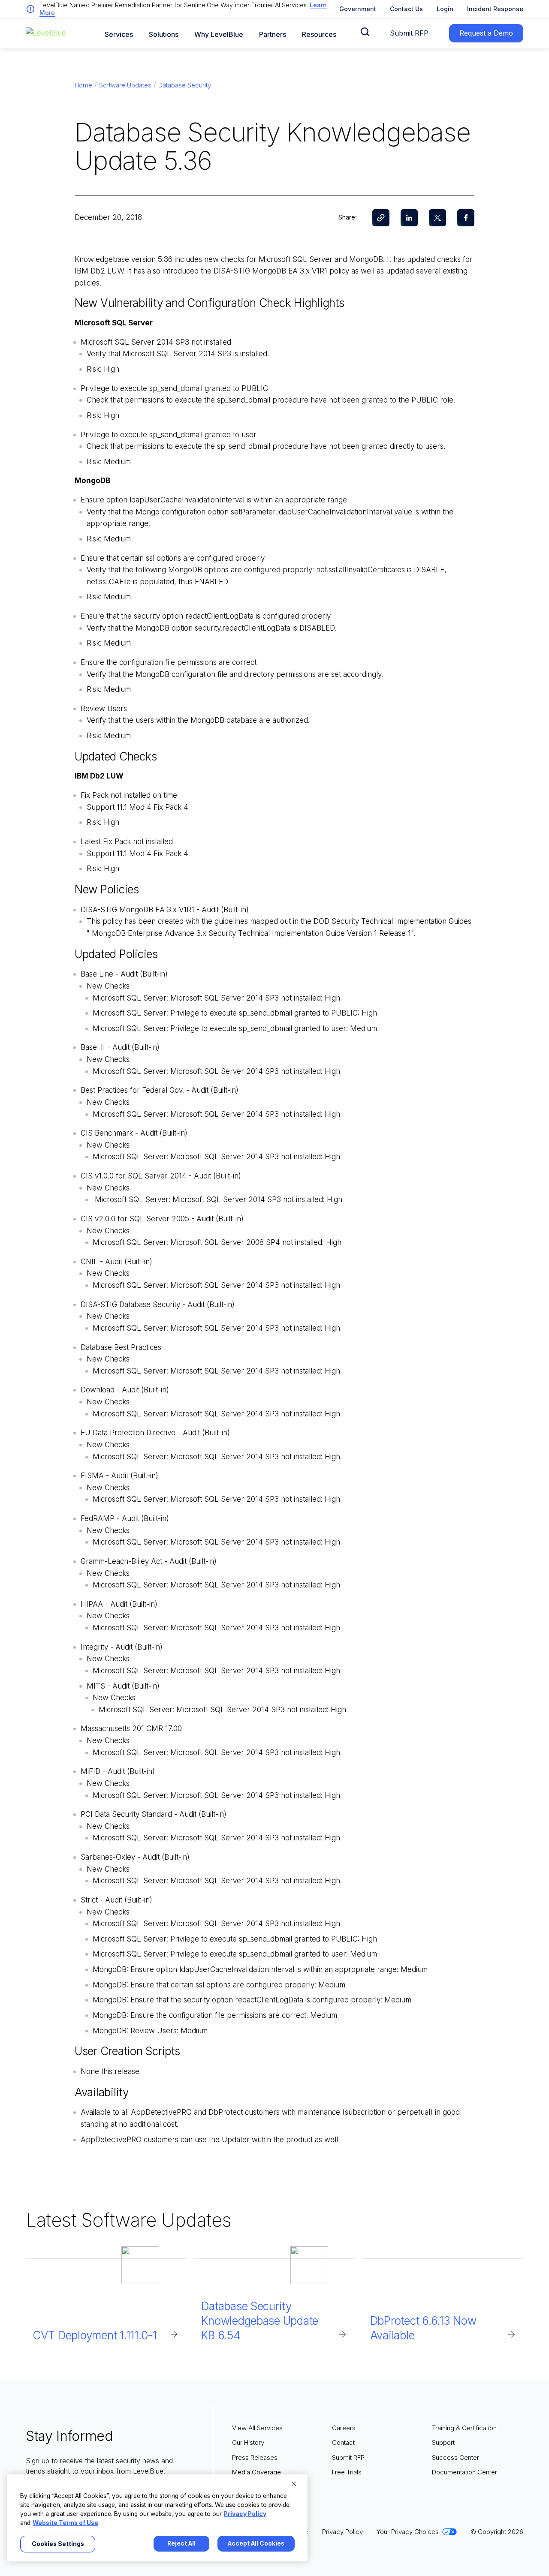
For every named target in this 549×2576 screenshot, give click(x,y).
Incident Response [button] (495, 9)
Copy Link (381, 218)
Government (358, 9)
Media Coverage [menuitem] (256, 2472)
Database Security (185, 85)
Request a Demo (486, 33)
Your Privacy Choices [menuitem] (408, 2532)
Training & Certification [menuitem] (464, 2428)
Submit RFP (409, 33)
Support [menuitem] (443, 2442)
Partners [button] (273, 35)
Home (83, 85)
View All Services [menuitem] (257, 2428)
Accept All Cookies (256, 2543)
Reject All (181, 2543)
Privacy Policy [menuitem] (342, 2532)
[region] (157, 2518)
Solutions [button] (164, 35)
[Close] (294, 2484)
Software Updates (125, 85)
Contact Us (406, 9)
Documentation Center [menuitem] (465, 2472)
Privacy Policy (245, 2514)
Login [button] (445, 9)
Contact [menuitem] (343, 2442)
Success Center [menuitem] (455, 2457)
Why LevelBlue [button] (219, 35)
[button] (365, 32)
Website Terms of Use (65, 2523)
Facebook (466, 218)
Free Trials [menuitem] (347, 2472)
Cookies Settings (58, 2544)
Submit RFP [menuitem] (348, 2457)
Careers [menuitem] (344, 2428)
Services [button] (119, 35)
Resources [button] (319, 35)
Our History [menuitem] (248, 2442)
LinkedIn (409, 218)
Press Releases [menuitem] (255, 2457)
